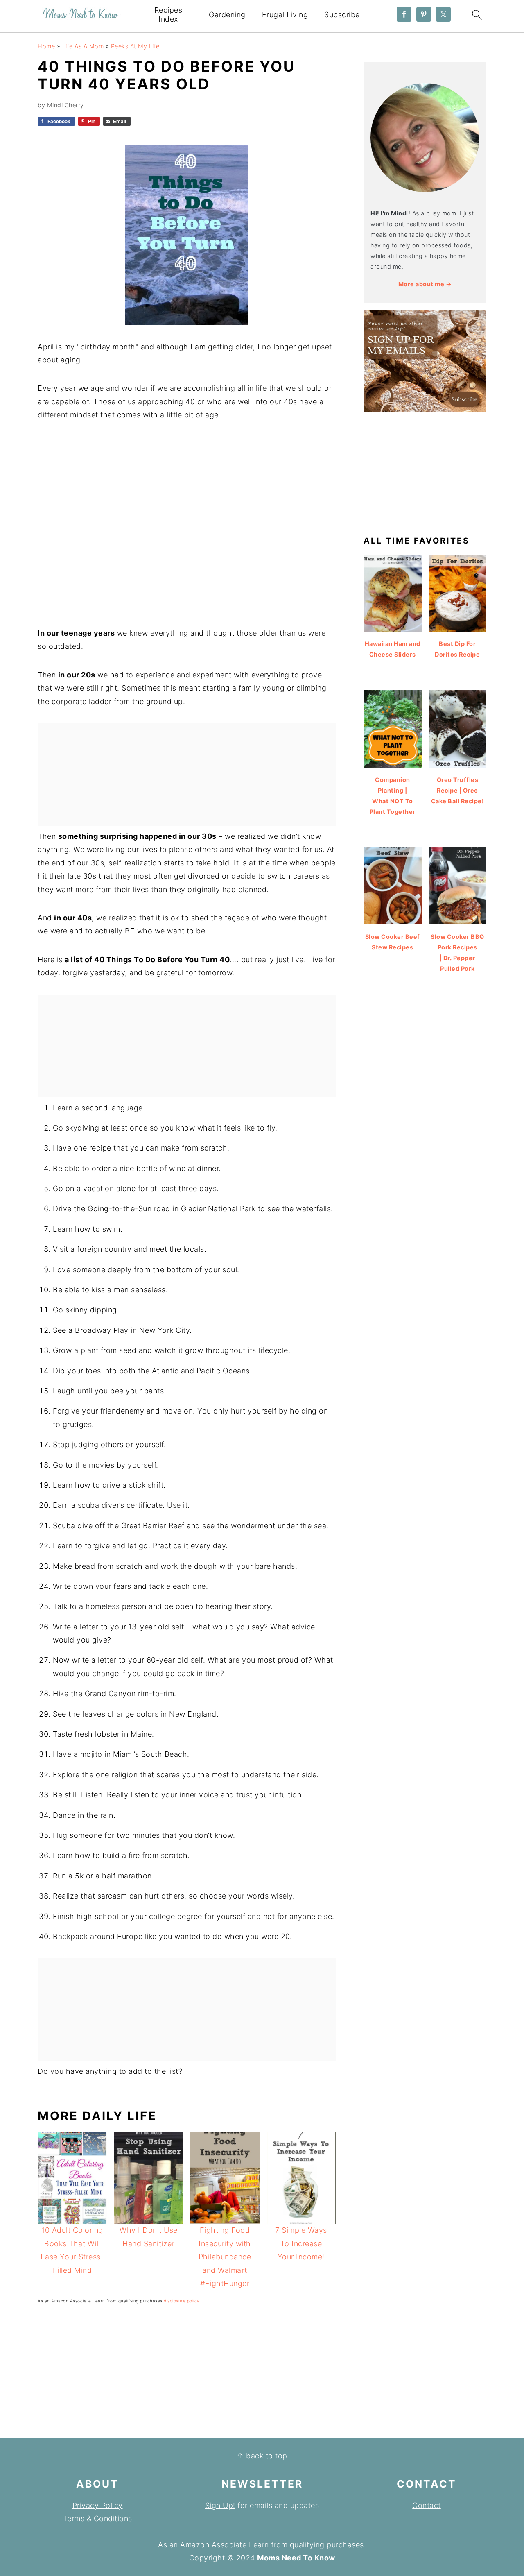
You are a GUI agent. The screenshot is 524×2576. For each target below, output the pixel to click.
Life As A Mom (83, 46)
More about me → (425, 284)
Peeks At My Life (135, 46)
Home (46, 46)
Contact (427, 2505)
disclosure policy (182, 2301)
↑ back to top (262, 2456)
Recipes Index (168, 15)
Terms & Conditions (98, 2518)
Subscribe (342, 15)
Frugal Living (285, 15)
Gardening (227, 15)
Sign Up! (220, 2505)
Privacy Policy (98, 2505)
